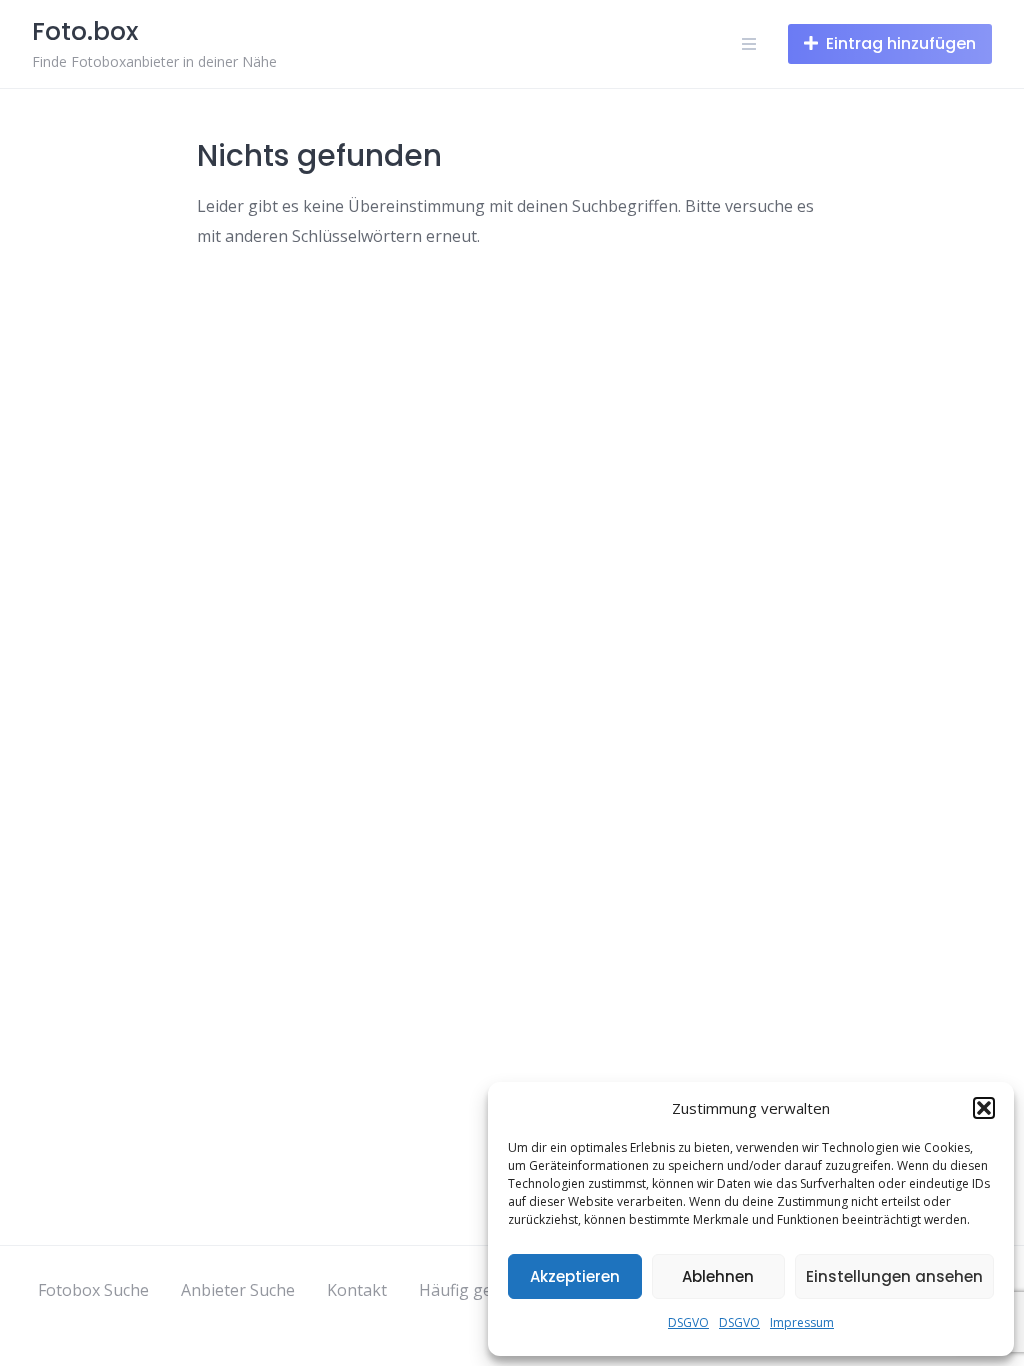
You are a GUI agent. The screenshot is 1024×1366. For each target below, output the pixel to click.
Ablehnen (718, 1276)
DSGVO (688, 1322)
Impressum (802, 1322)
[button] (984, 1108)
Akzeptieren (575, 1276)
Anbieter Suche (238, 1290)
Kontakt (357, 1290)
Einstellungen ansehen (894, 1276)
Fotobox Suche (93, 1290)
